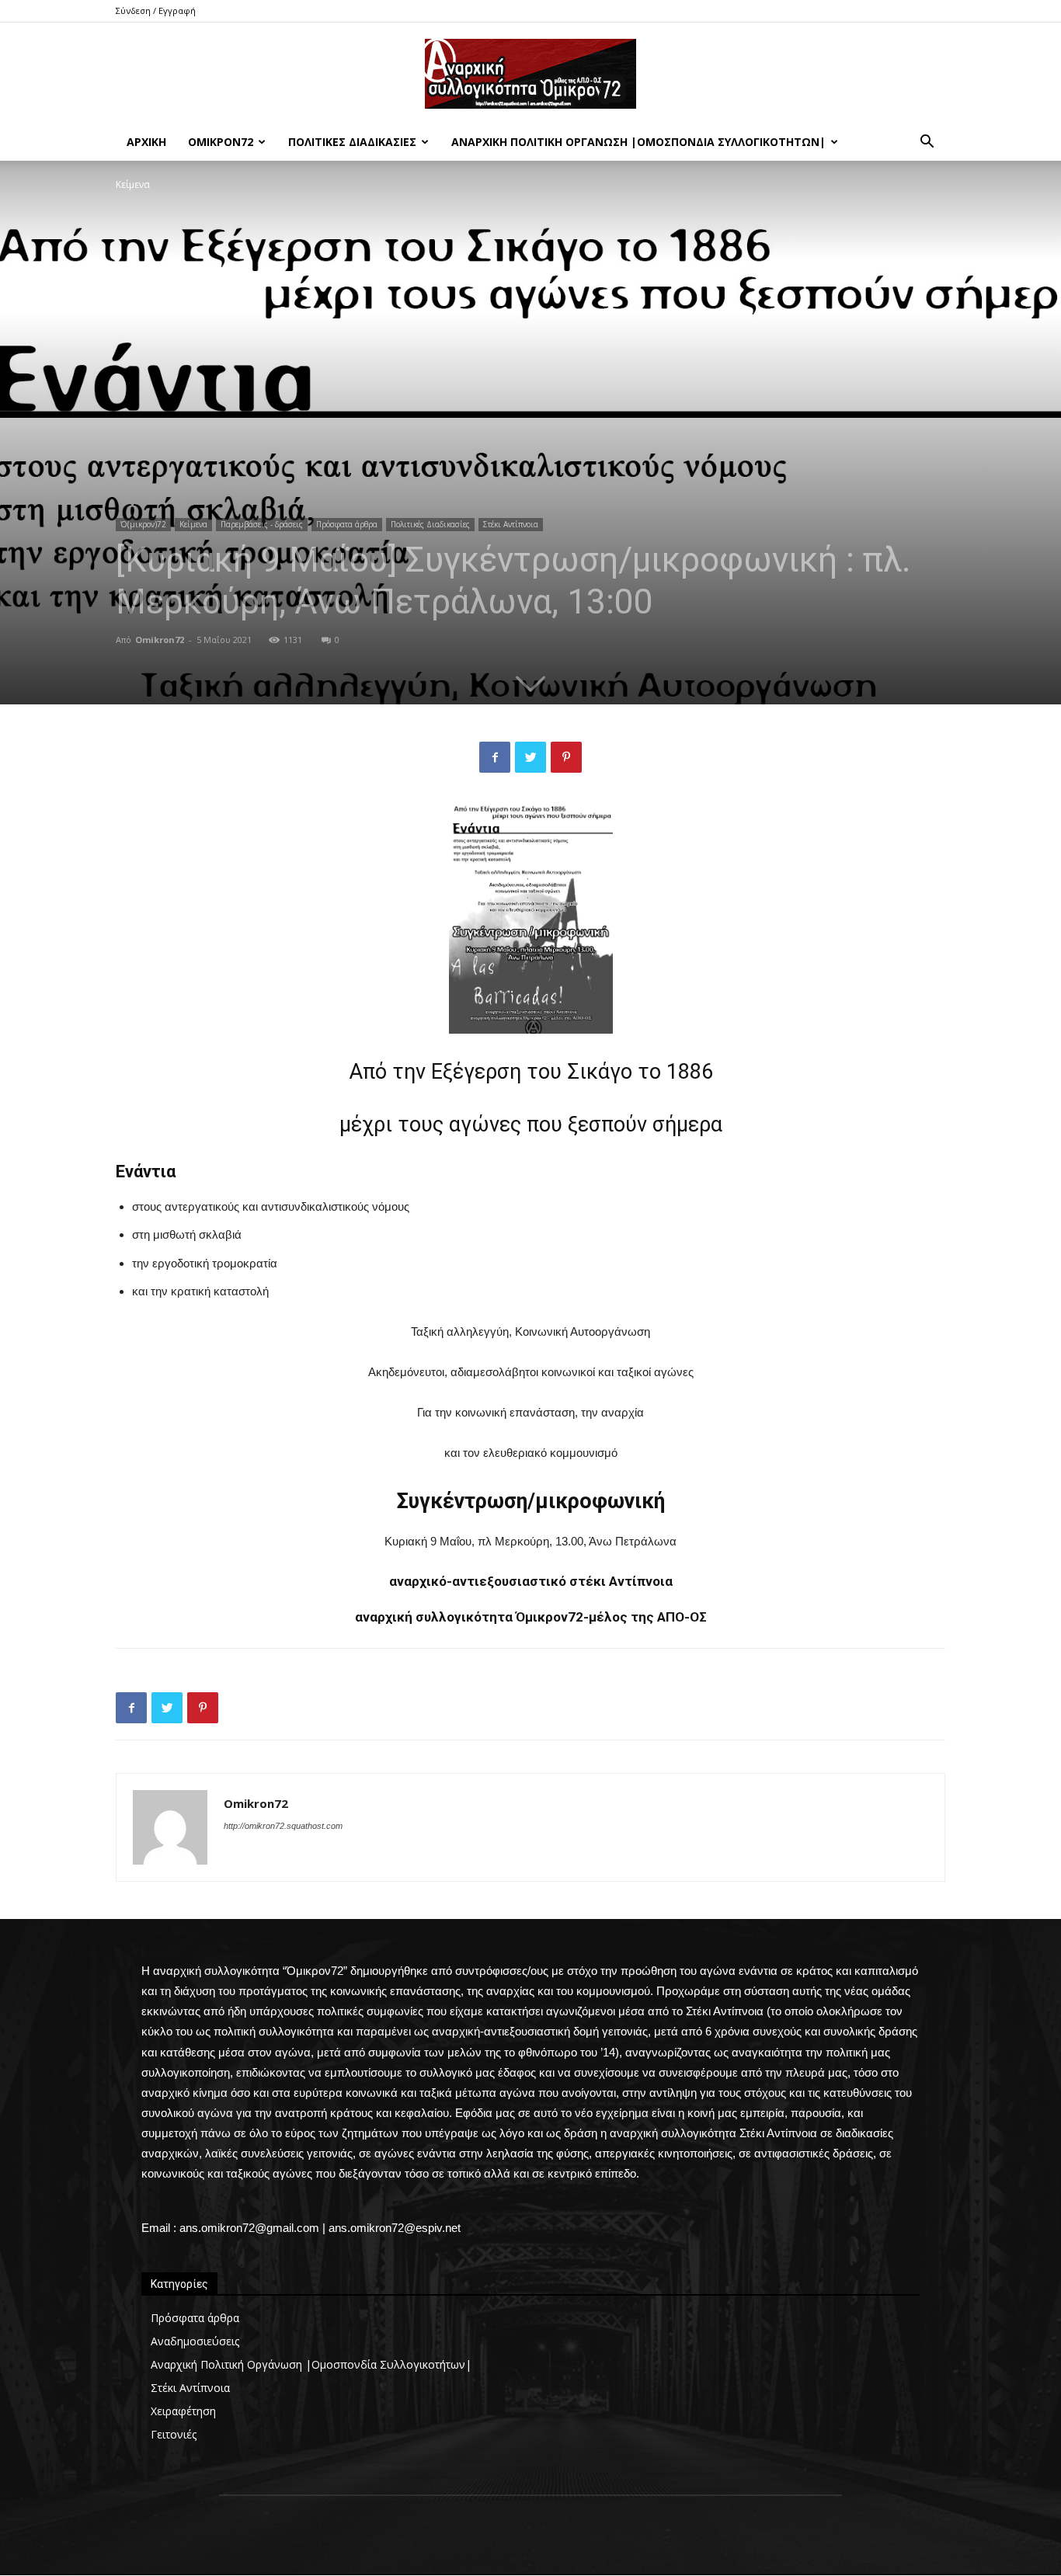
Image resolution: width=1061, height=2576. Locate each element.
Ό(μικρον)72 (143, 524)
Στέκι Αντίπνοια (511, 524)
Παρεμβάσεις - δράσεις (262, 524)
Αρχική (146, 142)
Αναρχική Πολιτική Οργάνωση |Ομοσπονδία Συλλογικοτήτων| (638, 142)
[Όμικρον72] (530, 74)
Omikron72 (160, 640)
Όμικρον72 (221, 142)
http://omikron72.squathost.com (283, 1826)
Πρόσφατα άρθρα (347, 524)
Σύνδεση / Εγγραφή (156, 10)
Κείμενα (193, 524)
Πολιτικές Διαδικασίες (352, 142)
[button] (927, 143)
